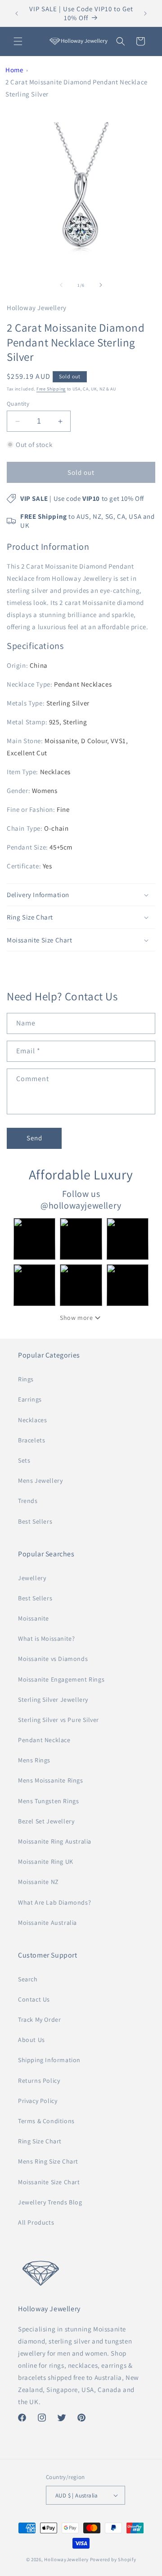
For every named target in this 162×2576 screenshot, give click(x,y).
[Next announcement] (145, 13)
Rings (26, 1379)
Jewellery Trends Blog (50, 2202)
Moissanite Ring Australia (55, 1841)
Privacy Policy (38, 2101)
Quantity (18, 404)
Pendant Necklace (44, 1740)
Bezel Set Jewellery (46, 1821)
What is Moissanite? (46, 1638)
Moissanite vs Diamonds (53, 1659)
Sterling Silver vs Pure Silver (58, 1720)
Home (14, 70)
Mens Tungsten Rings (48, 1801)
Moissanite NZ (38, 1882)
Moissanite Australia (47, 1923)
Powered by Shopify (113, 2559)
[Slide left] (61, 285)
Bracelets (31, 1440)
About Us (31, 2040)
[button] (18, 41)
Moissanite (34, 1618)
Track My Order (39, 2020)
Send (34, 1138)
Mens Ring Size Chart (48, 2161)
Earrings (30, 1399)
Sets (24, 1460)
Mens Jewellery (40, 1481)
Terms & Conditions (46, 2121)
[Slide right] (101, 285)
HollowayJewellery (66, 2559)
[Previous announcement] (17, 13)
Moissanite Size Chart (49, 2182)
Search (28, 1979)
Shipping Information (49, 2060)
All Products (36, 2222)
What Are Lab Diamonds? (54, 1902)
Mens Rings (34, 1760)
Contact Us (34, 1999)
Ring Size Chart (40, 2141)
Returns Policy (39, 2081)
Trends (28, 1501)
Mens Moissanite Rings (51, 1780)
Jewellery (32, 1578)
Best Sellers (35, 1521)
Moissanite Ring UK (46, 1862)
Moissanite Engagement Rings (61, 1679)
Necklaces (32, 1420)
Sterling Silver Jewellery (53, 1700)
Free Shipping (51, 389)
